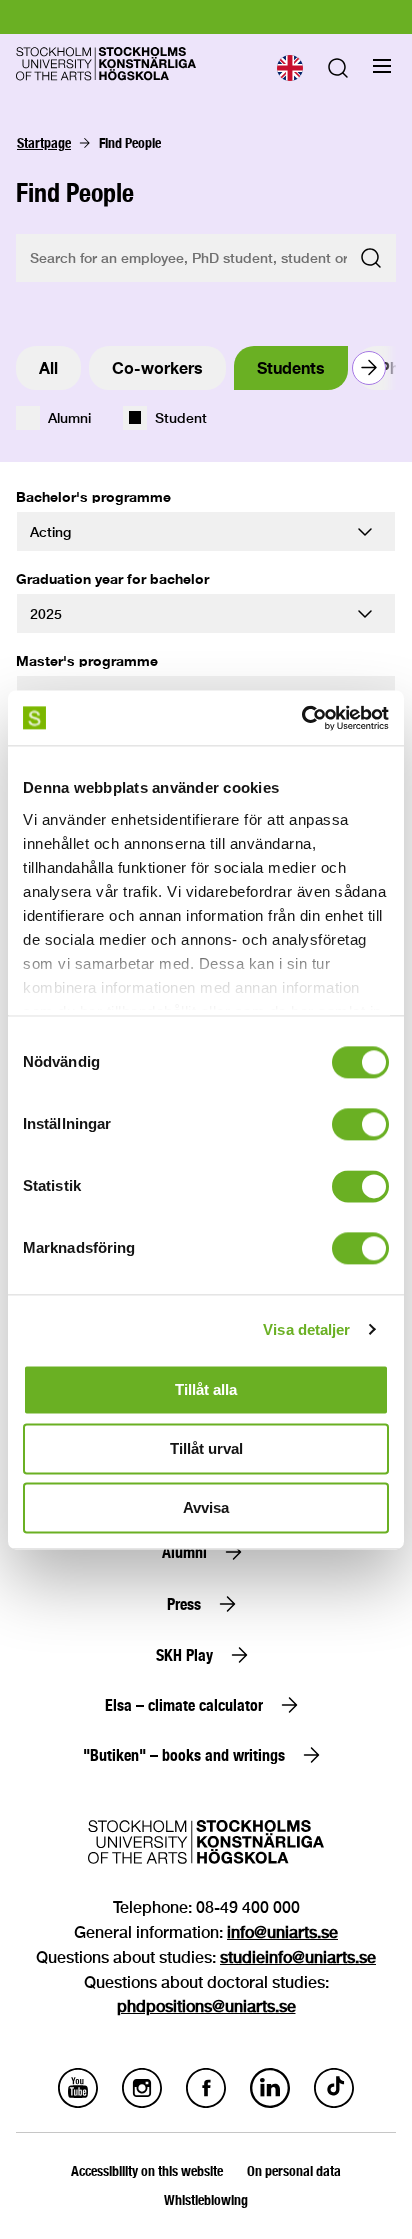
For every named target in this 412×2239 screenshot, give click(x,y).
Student (181, 417)
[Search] (338, 72)
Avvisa (206, 1507)
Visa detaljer (306, 1329)
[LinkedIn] (270, 2102)
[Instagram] (142, 2102)
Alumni (69, 417)
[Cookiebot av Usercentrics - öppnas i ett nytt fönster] (301, 718)
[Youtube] (78, 2102)
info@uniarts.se (282, 1932)
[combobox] (289, 68)
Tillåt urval (206, 1448)
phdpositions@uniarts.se (206, 2006)
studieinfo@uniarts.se (298, 1957)
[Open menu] (382, 66)
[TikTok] (334, 2102)
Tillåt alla (206, 1389)
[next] (369, 368)
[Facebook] (206, 2102)
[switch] (360, 1124)
